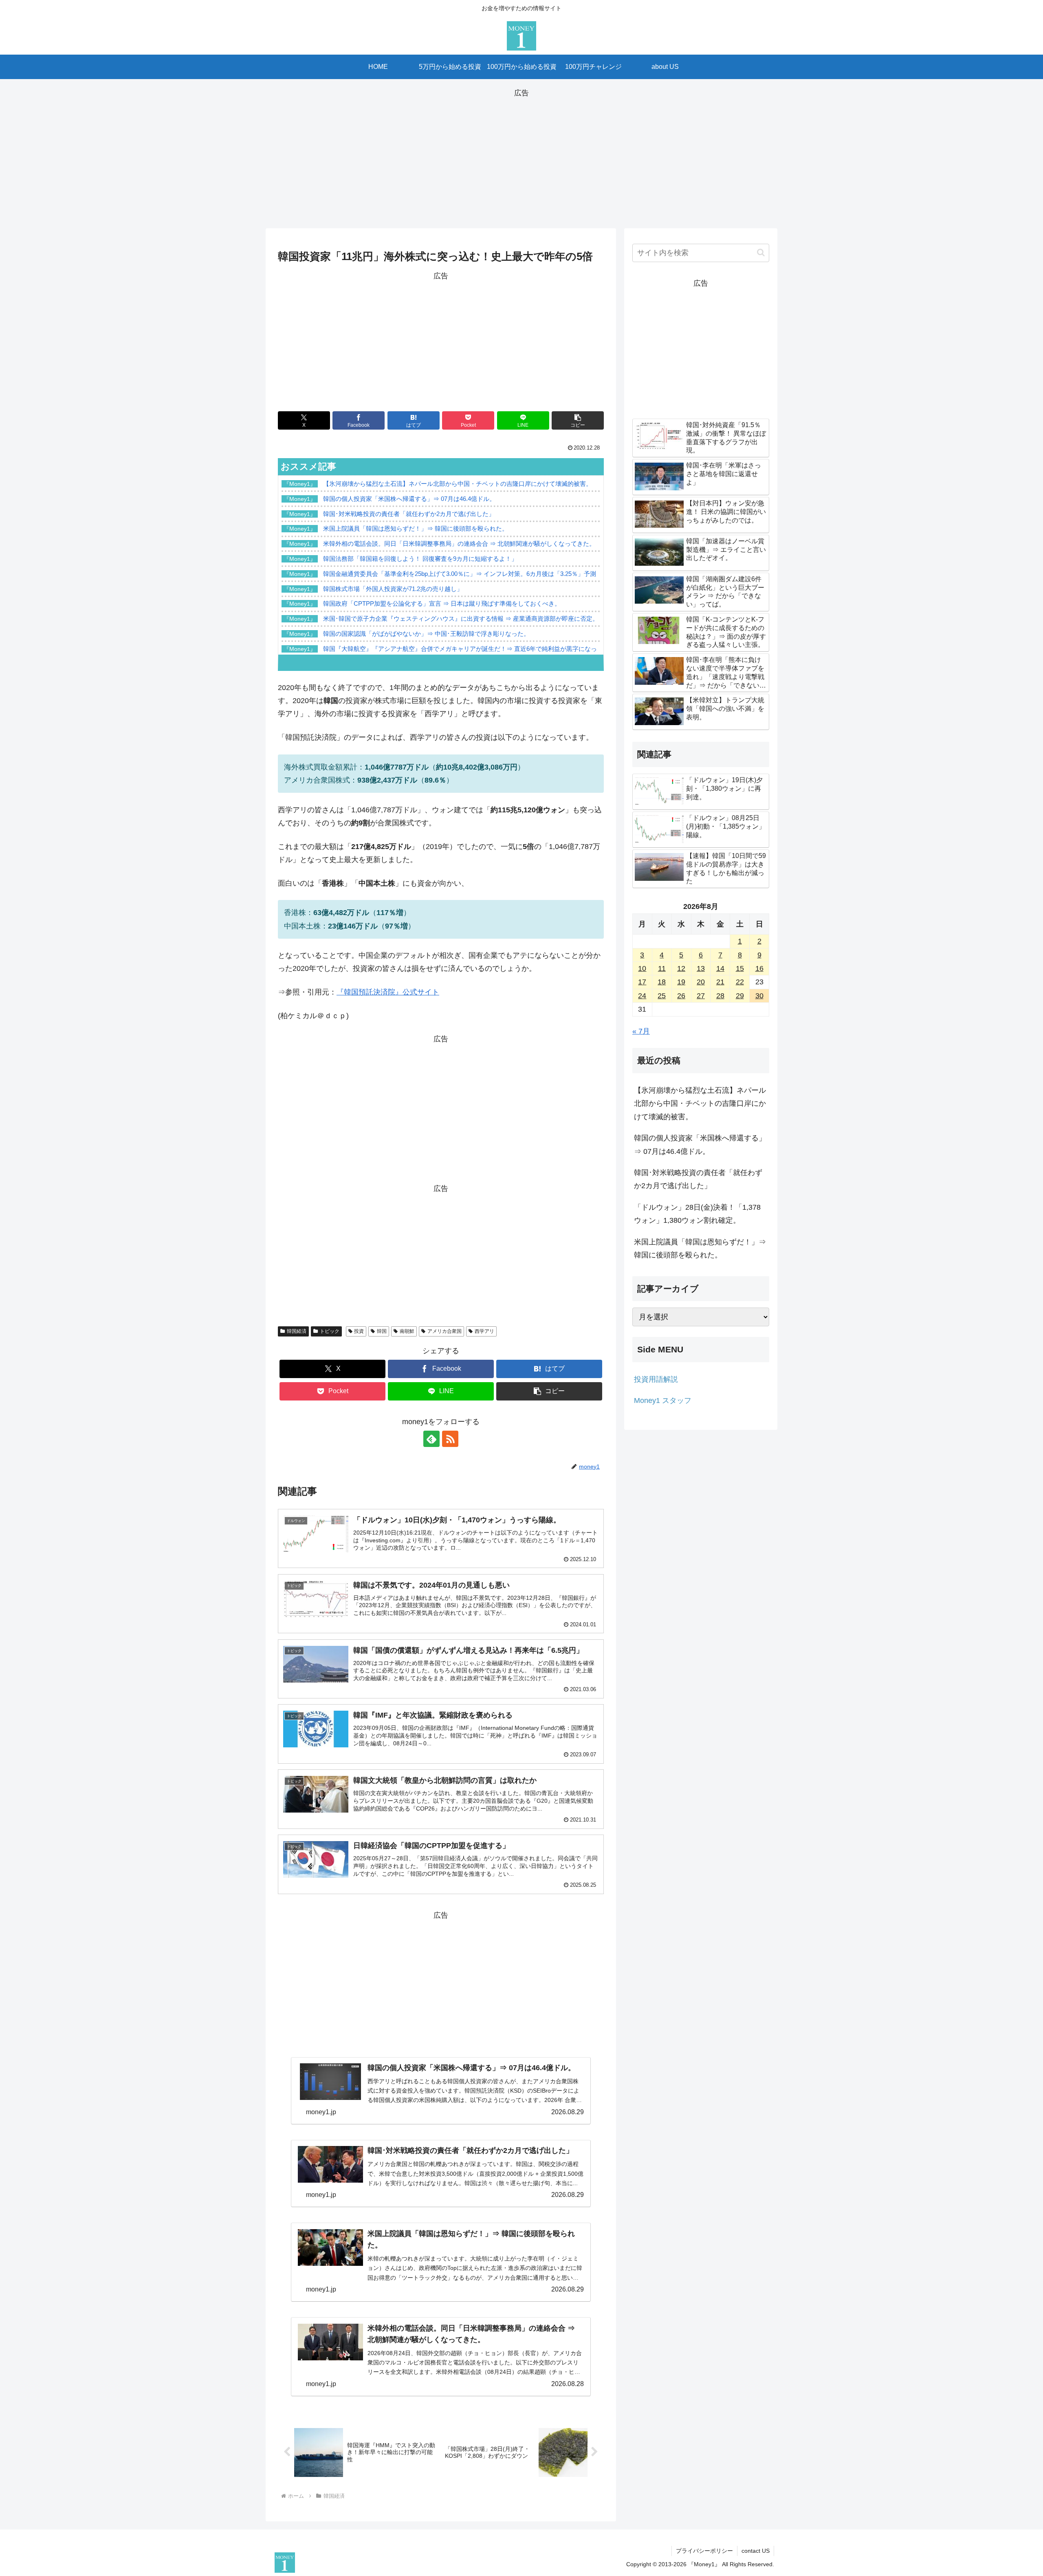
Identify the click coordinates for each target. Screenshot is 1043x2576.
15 (740, 968)
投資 (359, 1331)
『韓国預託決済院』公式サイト (388, 992)
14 (720, 968)
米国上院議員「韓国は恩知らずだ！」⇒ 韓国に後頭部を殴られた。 (700, 1248)
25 (662, 996)
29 (740, 996)
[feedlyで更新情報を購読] (431, 1439)
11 (662, 968)
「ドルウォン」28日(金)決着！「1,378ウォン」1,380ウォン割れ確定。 (697, 1214)
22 (740, 982)
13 (701, 968)
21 (720, 982)
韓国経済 (297, 1331)
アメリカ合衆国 (444, 1331)
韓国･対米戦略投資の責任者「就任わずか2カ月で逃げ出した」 (698, 1179)
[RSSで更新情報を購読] (450, 1439)
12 (681, 968)
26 (681, 996)
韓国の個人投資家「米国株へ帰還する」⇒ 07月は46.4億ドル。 (700, 1145)
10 (642, 968)
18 (662, 982)
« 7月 (641, 1031)
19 (681, 982)
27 (701, 996)
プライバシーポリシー (704, 2551)
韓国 (382, 1331)
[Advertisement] (521, 157)
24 (642, 996)
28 (720, 996)
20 (701, 982)
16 (759, 968)
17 (642, 982)
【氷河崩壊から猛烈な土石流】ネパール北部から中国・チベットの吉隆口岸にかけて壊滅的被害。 (700, 1104)
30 (759, 996)
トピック (330, 1331)
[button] (578, 420)
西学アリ (484, 1331)
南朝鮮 (407, 1331)
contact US (756, 2551)
